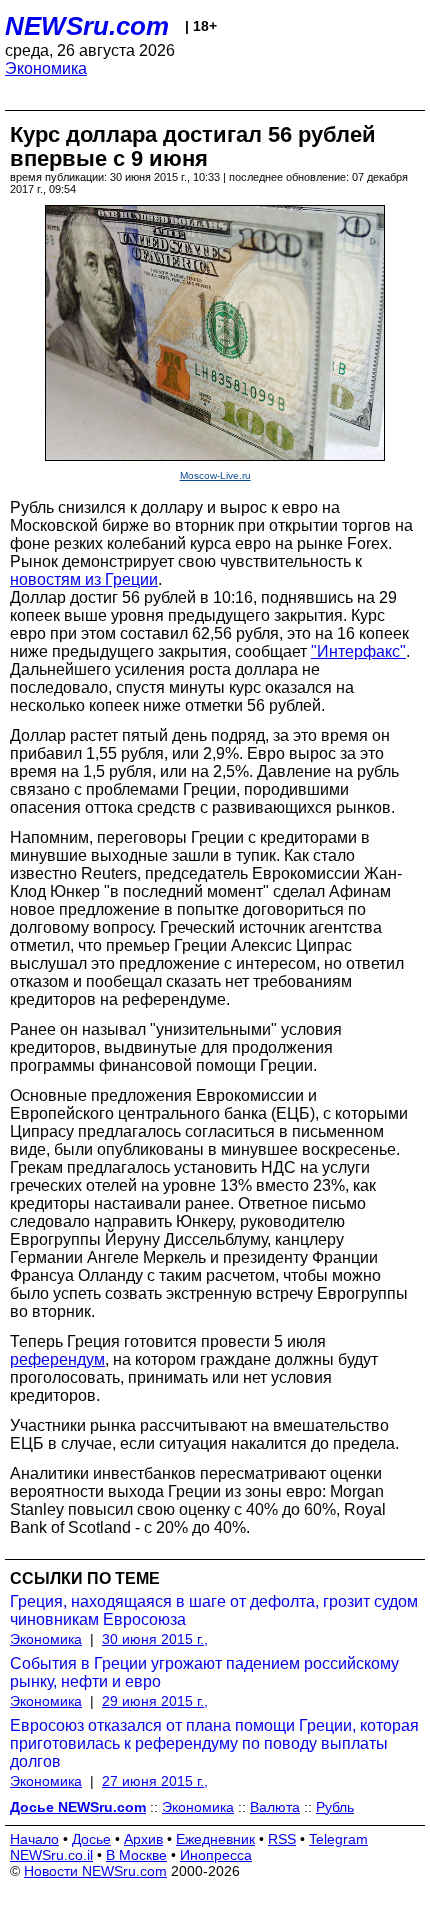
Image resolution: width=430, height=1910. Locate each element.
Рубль (335, 1807)
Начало (34, 1839)
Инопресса (216, 1855)
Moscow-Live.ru (215, 475)
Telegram (338, 1839)
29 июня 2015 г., (155, 1701)
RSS (282, 1839)
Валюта (275, 1807)
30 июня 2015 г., (155, 1639)
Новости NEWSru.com (95, 1871)
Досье (91, 1839)
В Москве (136, 1855)
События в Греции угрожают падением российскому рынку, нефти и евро (204, 1672)
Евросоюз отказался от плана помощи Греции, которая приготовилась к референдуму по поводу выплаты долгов (214, 1743)
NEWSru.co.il (51, 1855)
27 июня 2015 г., (155, 1781)
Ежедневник (215, 1839)
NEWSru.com (87, 26)
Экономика (46, 68)
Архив (143, 1839)
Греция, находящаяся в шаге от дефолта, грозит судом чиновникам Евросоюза (214, 1610)
